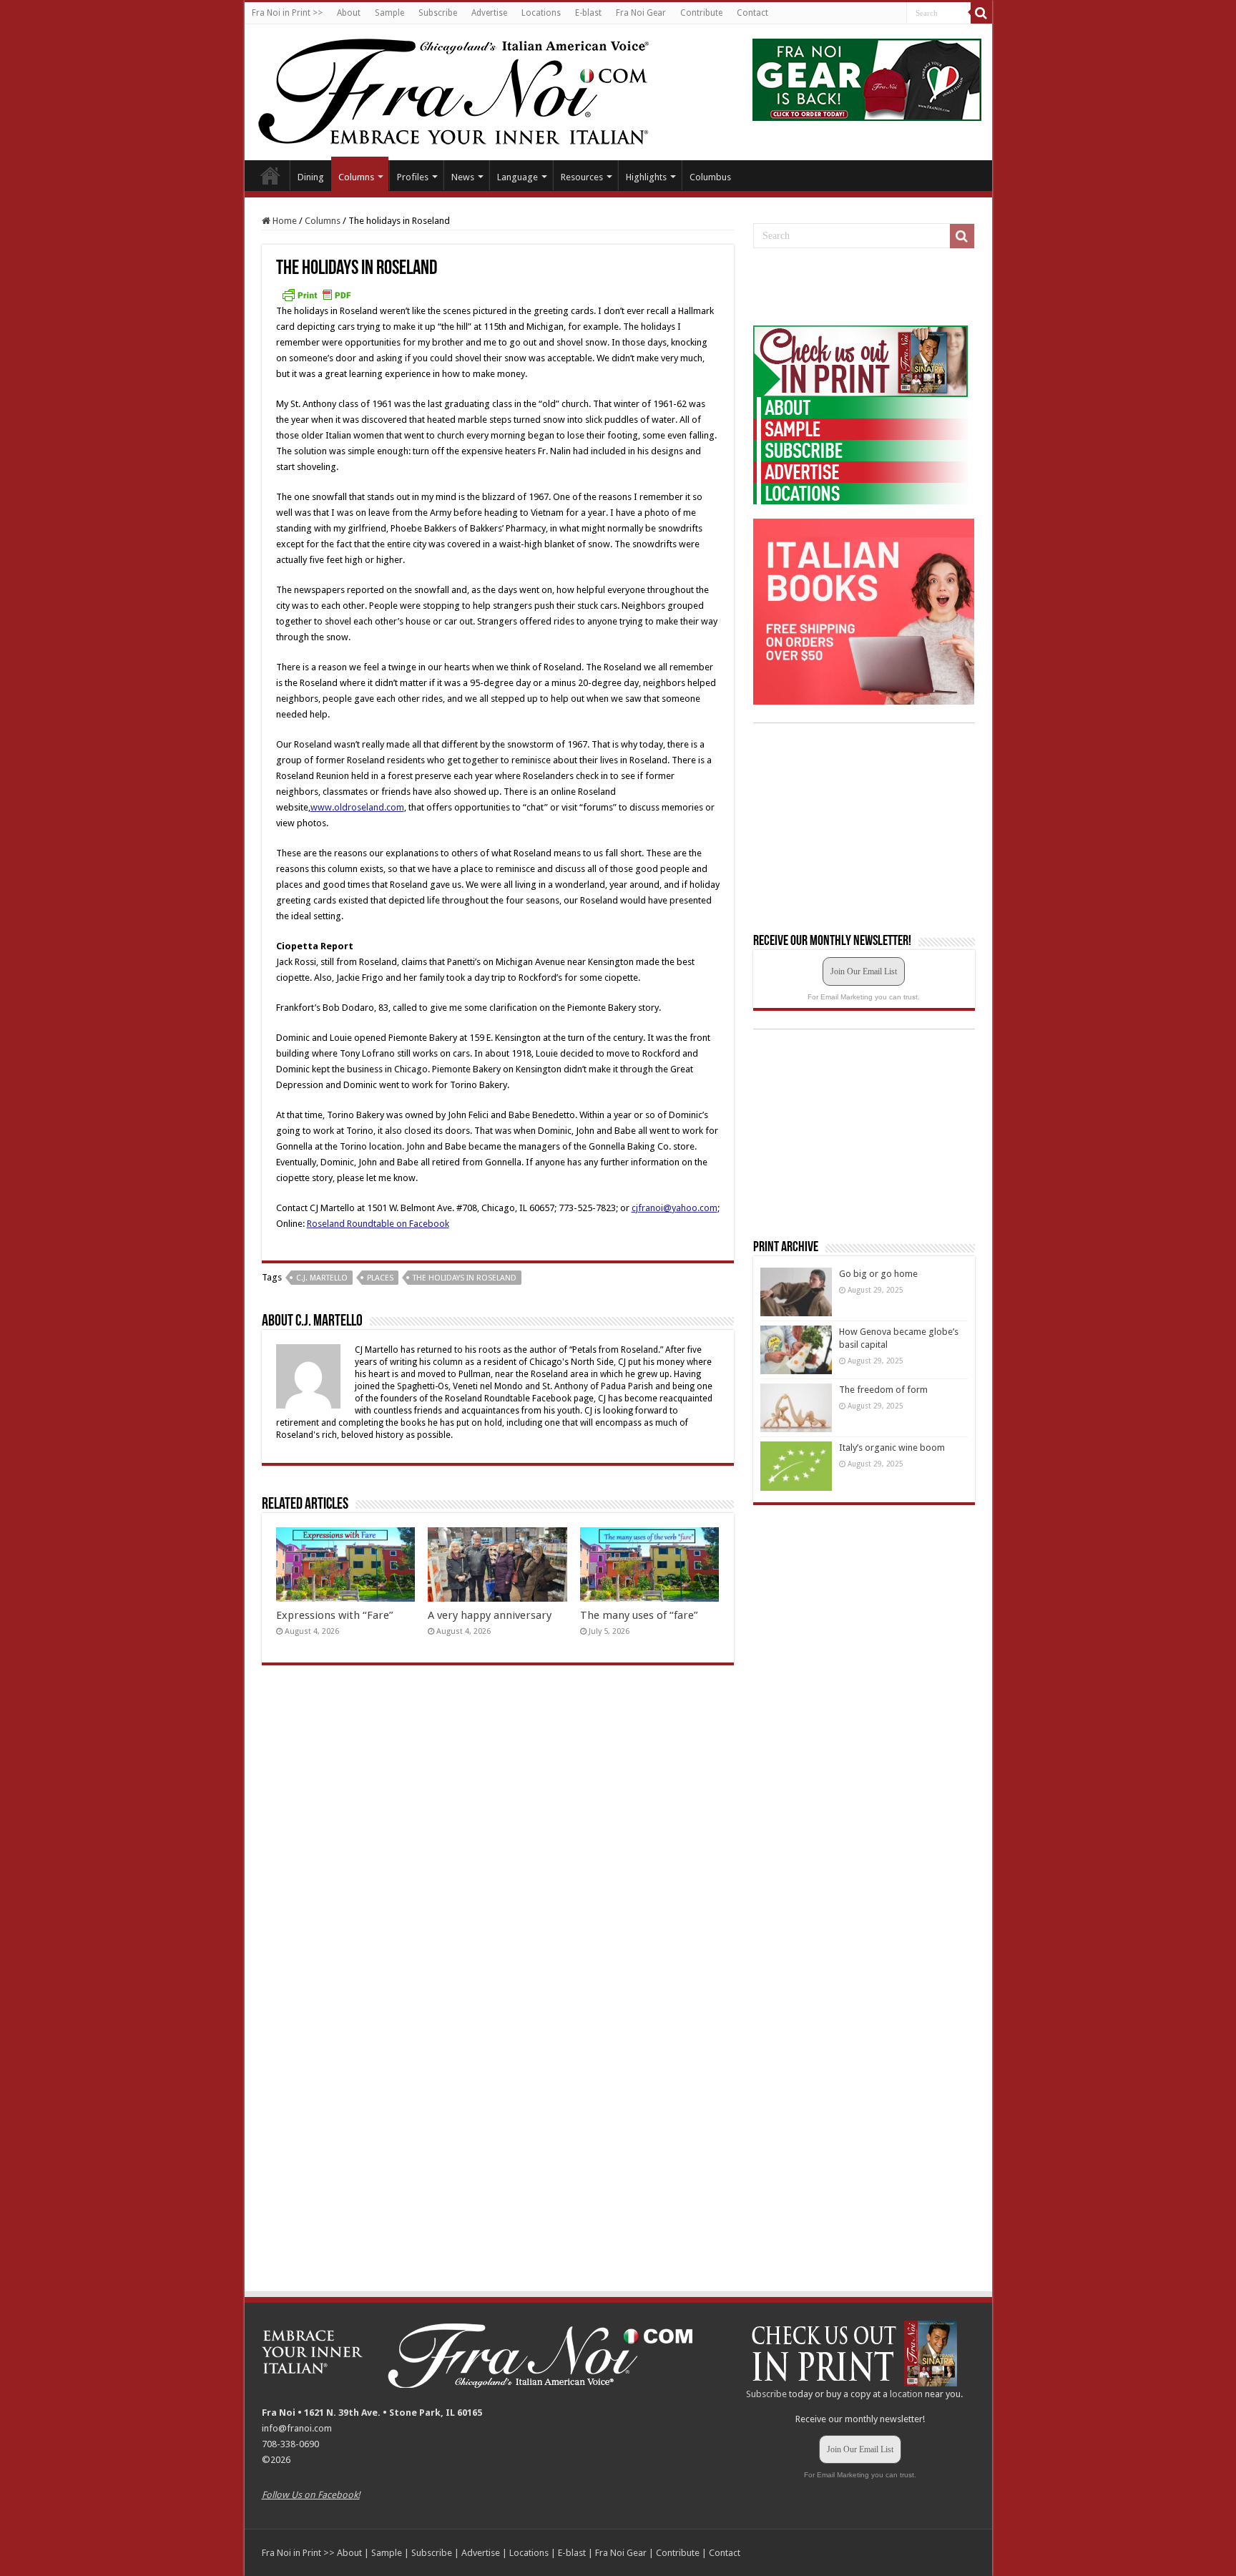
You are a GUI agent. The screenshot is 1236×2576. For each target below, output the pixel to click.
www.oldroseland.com (357, 807)
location (906, 2394)
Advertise (489, 13)
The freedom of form (883, 1390)
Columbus (710, 177)
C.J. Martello (322, 1278)
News (463, 177)
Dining (311, 177)
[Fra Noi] (471, 89)
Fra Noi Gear (641, 13)
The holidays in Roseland (465, 1278)
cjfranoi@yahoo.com (675, 1208)
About (349, 13)
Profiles (413, 177)
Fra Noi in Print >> (287, 13)
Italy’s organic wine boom (892, 1448)
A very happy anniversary (490, 1615)
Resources (582, 177)
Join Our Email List (864, 971)
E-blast (588, 13)
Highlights (646, 177)
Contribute (701, 13)
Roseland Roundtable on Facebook (378, 1224)
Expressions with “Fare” (335, 1615)
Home (270, 175)
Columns (356, 177)
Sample (389, 13)
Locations (541, 13)
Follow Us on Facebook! (311, 2495)
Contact (752, 13)
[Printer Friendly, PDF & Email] (316, 295)
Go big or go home (878, 1274)
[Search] (981, 13)
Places (380, 1278)
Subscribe (438, 13)
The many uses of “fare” (639, 1615)
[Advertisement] (860, 288)
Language (518, 177)
